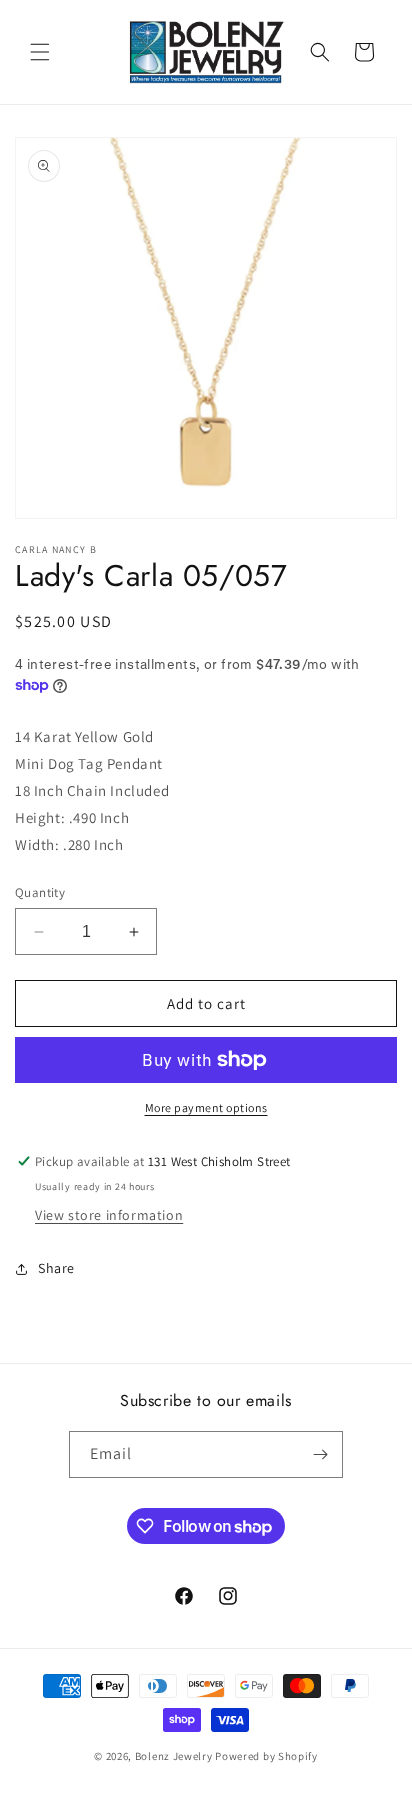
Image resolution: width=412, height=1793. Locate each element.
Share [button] (56, 1268)
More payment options (206, 1107)
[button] (40, 52)
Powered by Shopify (266, 1756)
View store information (109, 1215)
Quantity (40, 892)
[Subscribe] (320, 1454)
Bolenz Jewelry (174, 1756)
